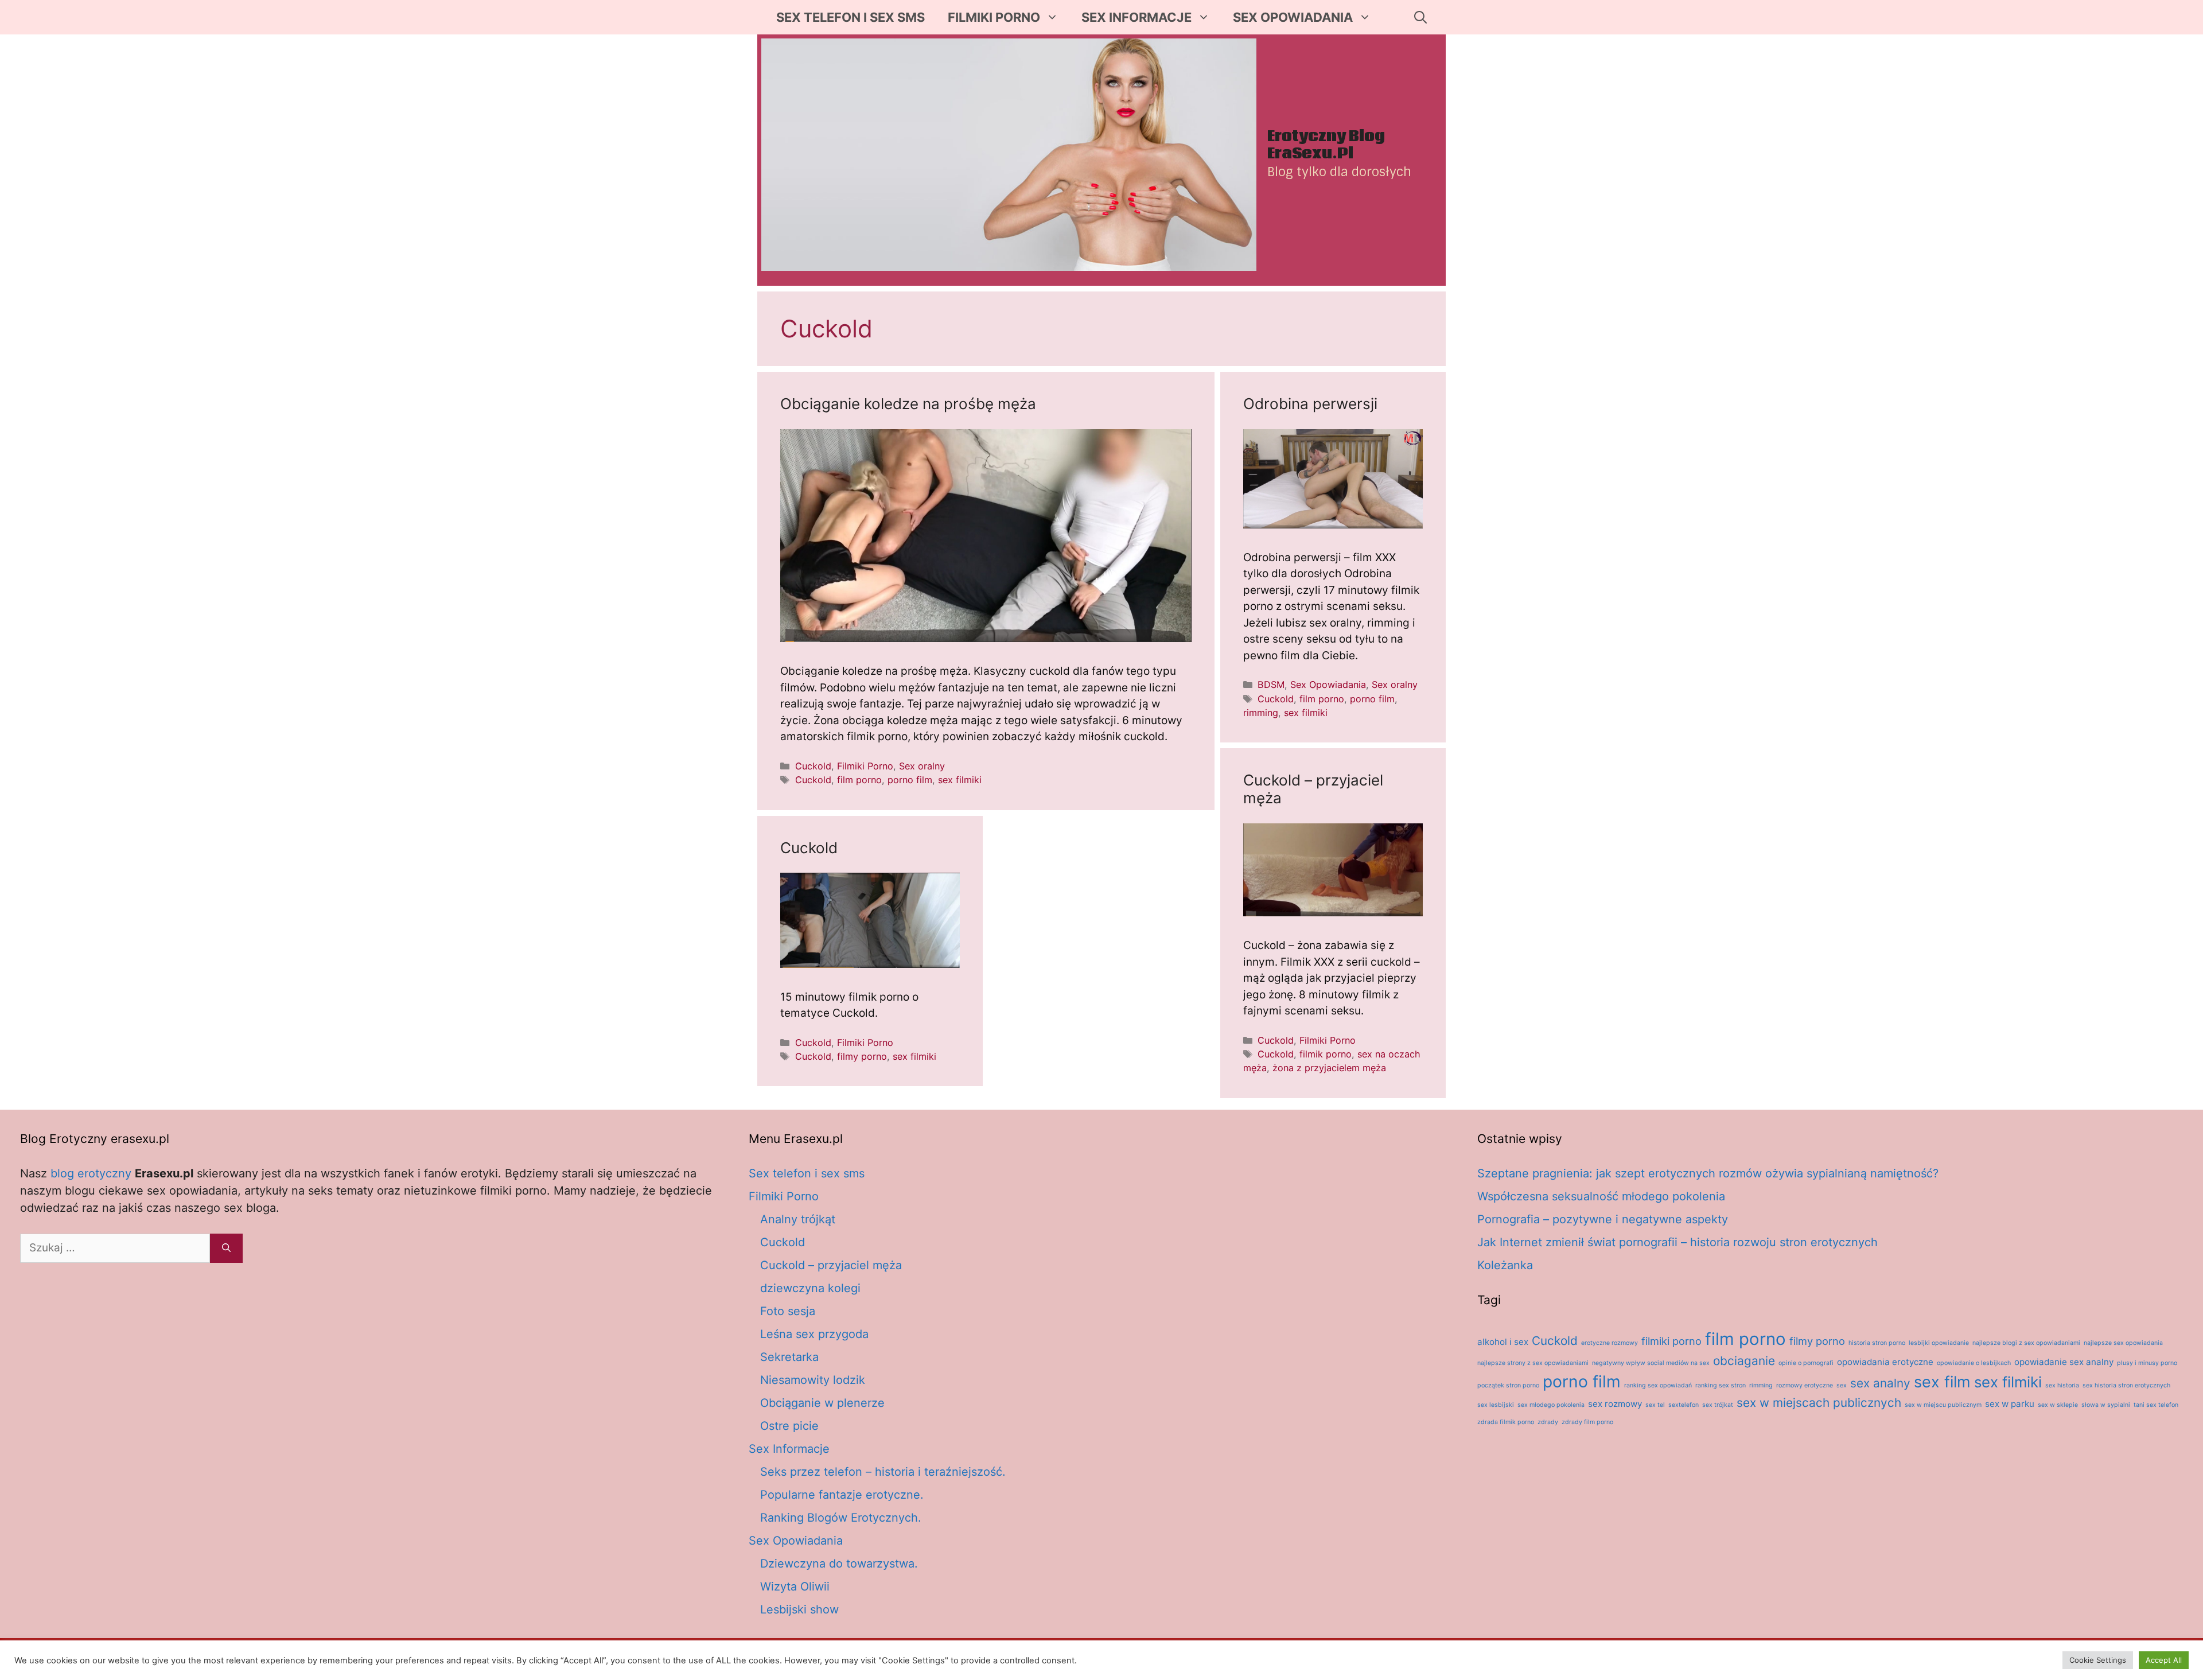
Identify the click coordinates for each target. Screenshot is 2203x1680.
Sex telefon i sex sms (851, 17)
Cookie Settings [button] (2098, 1660)
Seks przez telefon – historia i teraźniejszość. (883, 1472)
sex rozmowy (1615, 1404)
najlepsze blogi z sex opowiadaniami (2026, 1343)
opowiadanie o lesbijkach (1974, 1363)
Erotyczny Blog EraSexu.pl (1326, 145)
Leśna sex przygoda (814, 1334)
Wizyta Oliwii (795, 1586)
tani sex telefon (2156, 1405)
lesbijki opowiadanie (1939, 1343)
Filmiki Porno (994, 17)
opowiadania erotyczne (1885, 1362)
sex (1842, 1385)
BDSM (1271, 685)
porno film (910, 780)
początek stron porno (1508, 1385)
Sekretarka (789, 1357)
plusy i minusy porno (2147, 1363)
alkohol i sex (1503, 1342)
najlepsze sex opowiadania (2123, 1343)
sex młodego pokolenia (1551, 1405)
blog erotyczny (91, 1173)
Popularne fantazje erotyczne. (842, 1495)
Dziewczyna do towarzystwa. (839, 1564)
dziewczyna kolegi (810, 1288)
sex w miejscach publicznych (1819, 1403)
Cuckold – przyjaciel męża (831, 1265)
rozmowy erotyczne (1805, 1385)
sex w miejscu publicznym (1943, 1405)
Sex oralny (922, 766)
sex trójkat (1718, 1405)
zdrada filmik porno (1506, 1422)
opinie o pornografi (1806, 1363)
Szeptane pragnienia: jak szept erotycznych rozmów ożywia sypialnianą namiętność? (1708, 1173)
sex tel (1655, 1405)
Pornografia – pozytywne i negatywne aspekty (1603, 1219)
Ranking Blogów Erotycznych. (841, 1518)
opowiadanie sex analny (2064, 1362)
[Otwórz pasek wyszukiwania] (1420, 17)
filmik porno (1326, 1054)
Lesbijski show (799, 1609)
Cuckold (813, 766)
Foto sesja (788, 1311)
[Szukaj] (226, 1248)
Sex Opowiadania (1293, 17)
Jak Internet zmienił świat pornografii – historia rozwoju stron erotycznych (1677, 1242)
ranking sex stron (1721, 1385)
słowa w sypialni (2106, 1405)
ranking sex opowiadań (1658, 1385)
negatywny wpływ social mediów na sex (1651, 1363)
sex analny (1880, 1383)
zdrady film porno (1587, 1422)
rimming (1261, 713)
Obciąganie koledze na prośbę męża (908, 404)
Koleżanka (1505, 1265)
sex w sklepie (2058, 1405)
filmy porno (862, 1056)
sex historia (2062, 1385)
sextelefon (1684, 1405)
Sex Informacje (1136, 17)
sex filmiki (960, 780)
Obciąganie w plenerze (822, 1403)
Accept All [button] (2164, 1660)
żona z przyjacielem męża (1329, 1068)
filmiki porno (1671, 1341)
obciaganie (1744, 1361)
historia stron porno (1877, 1343)
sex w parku (2010, 1404)
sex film (1942, 1382)
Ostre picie (789, 1426)
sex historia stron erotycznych (2126, 1385)
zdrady (1548, 1422)
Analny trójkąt (798, 1219)
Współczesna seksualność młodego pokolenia (1601, 1196)
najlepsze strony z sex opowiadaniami (1533, 1363)
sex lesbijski (1496, 1405)
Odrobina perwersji (1310, 404)
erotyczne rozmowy (1610, 1343)
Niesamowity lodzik (813, 1380)
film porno (859, 780)
